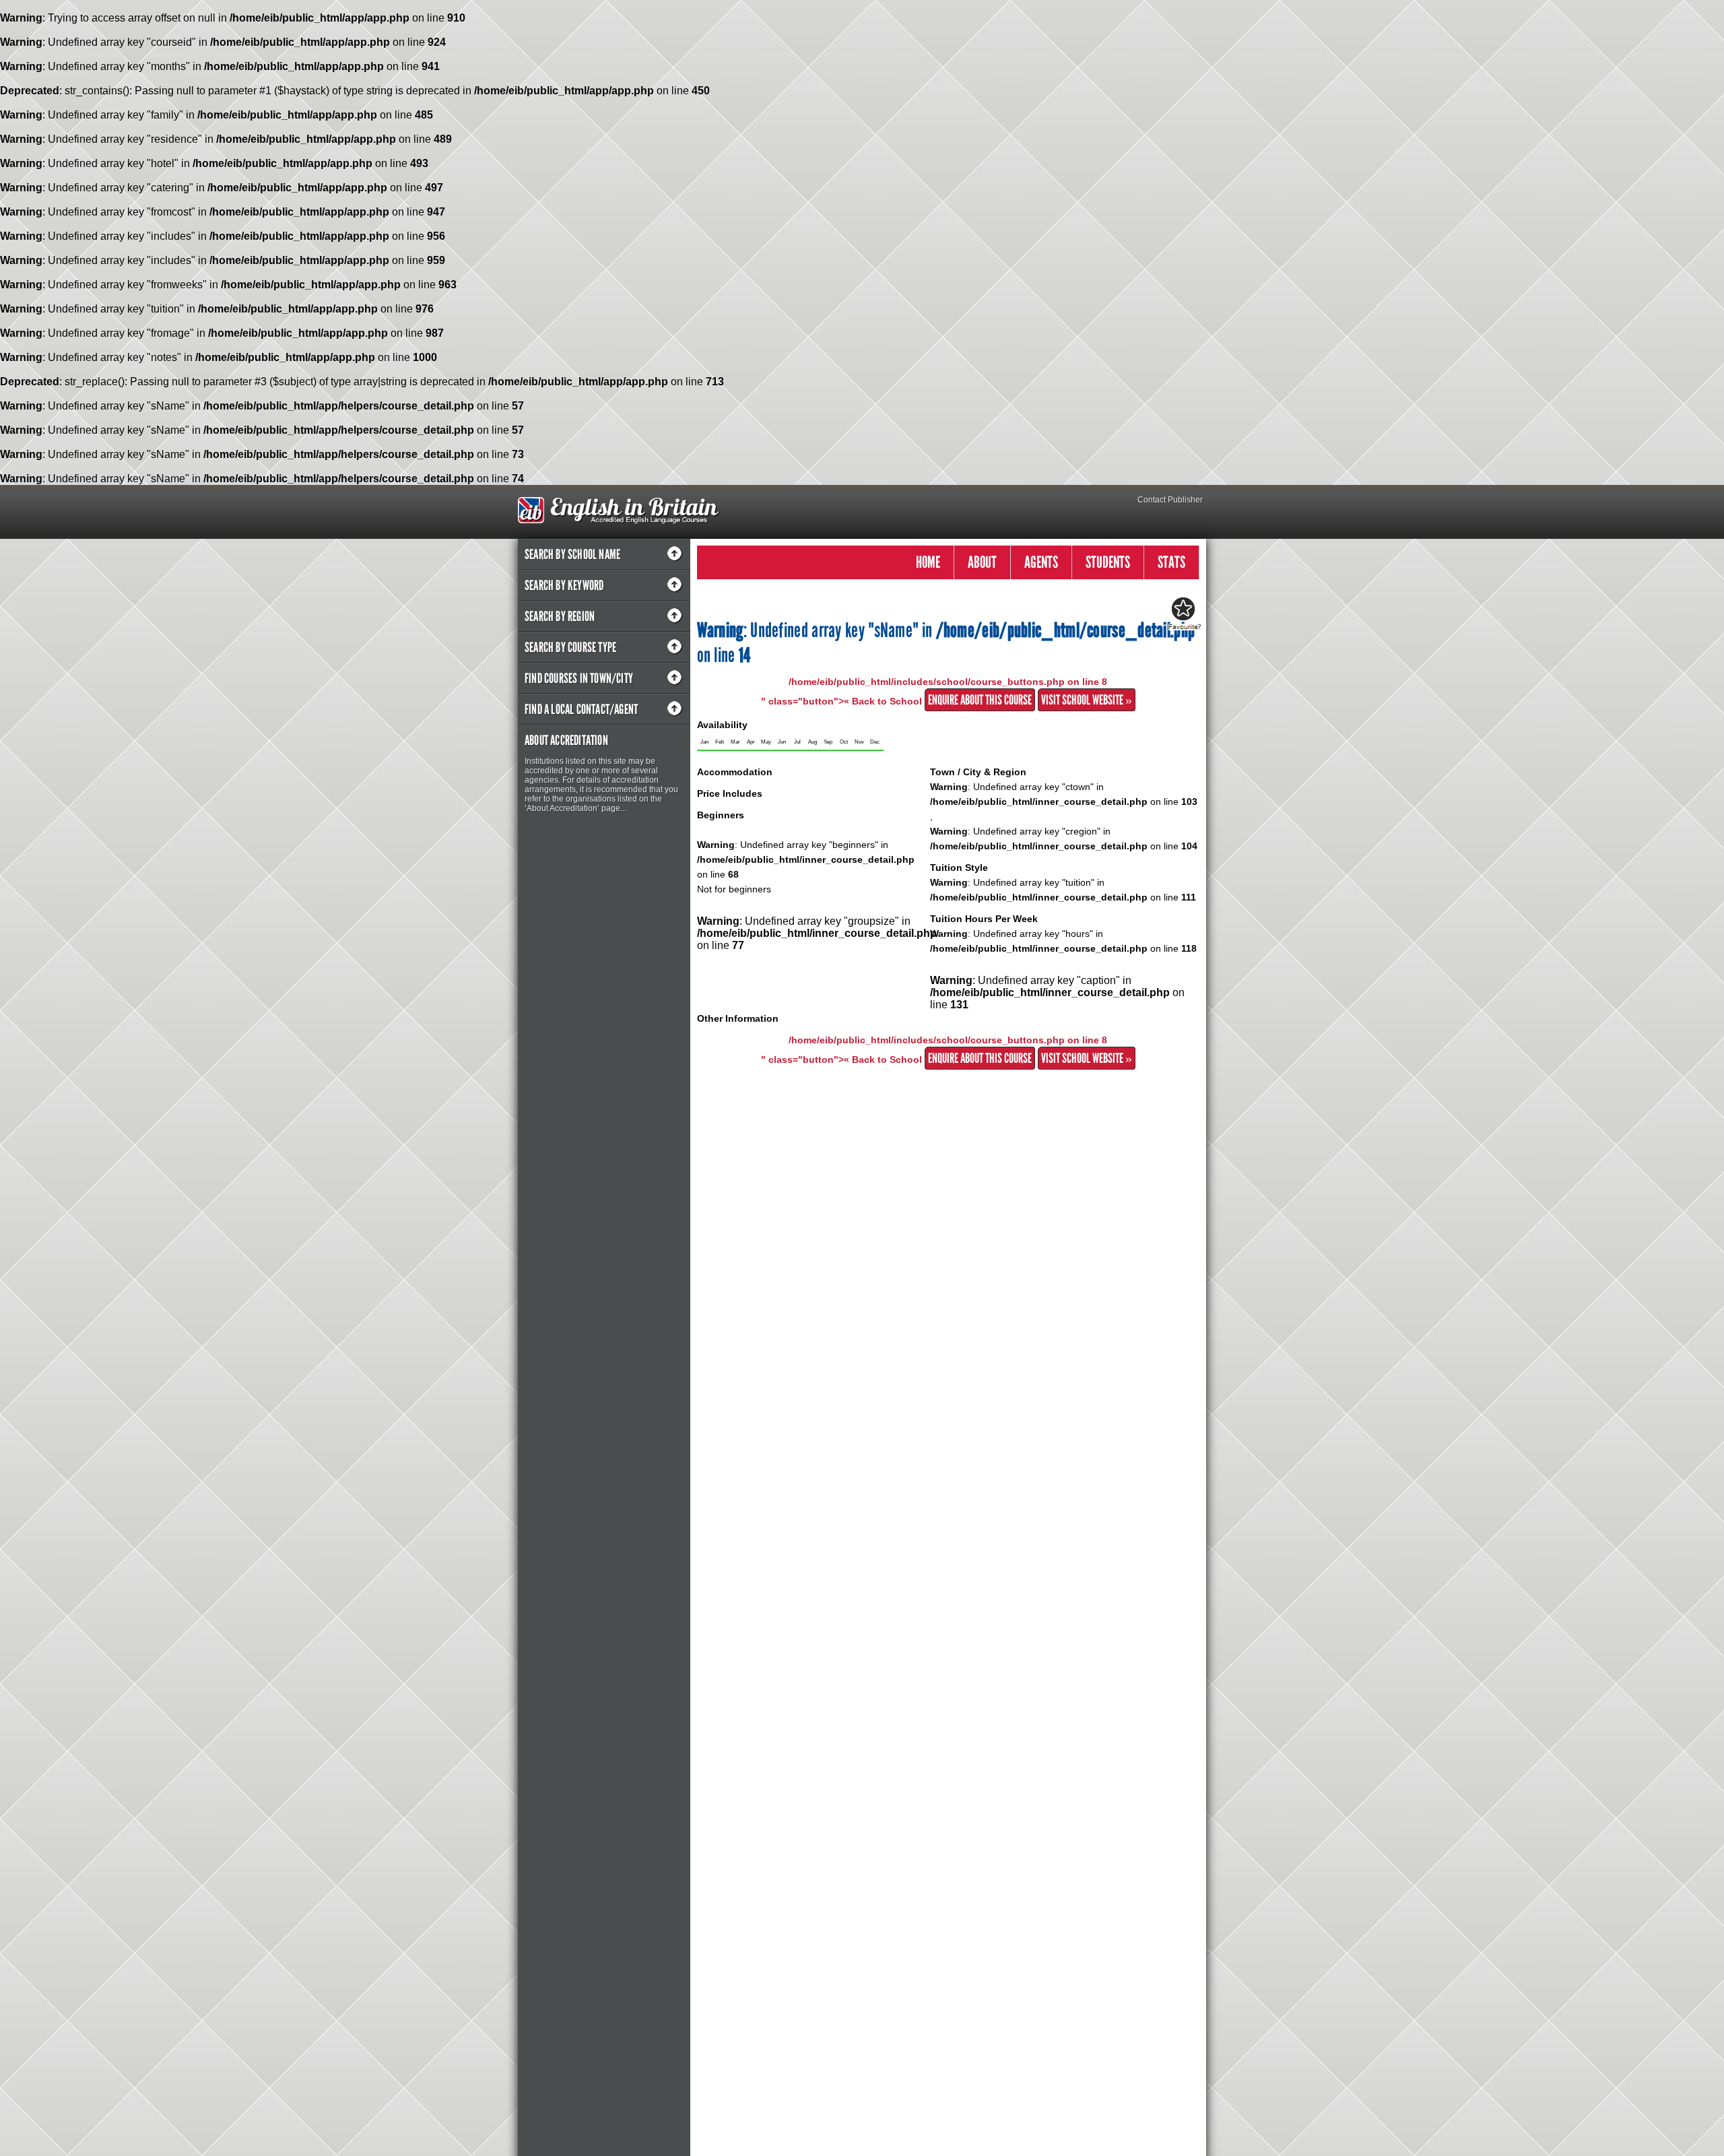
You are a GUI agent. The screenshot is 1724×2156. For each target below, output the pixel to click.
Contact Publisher (1170, 500)
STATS (1171, 562)
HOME (928, 562)
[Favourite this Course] (1183, 614)
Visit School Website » (1087, 700)
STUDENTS (1108, 562)
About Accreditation (566, 740)
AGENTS (1041, 562)
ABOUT (982, 562)
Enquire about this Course (980, 700)
